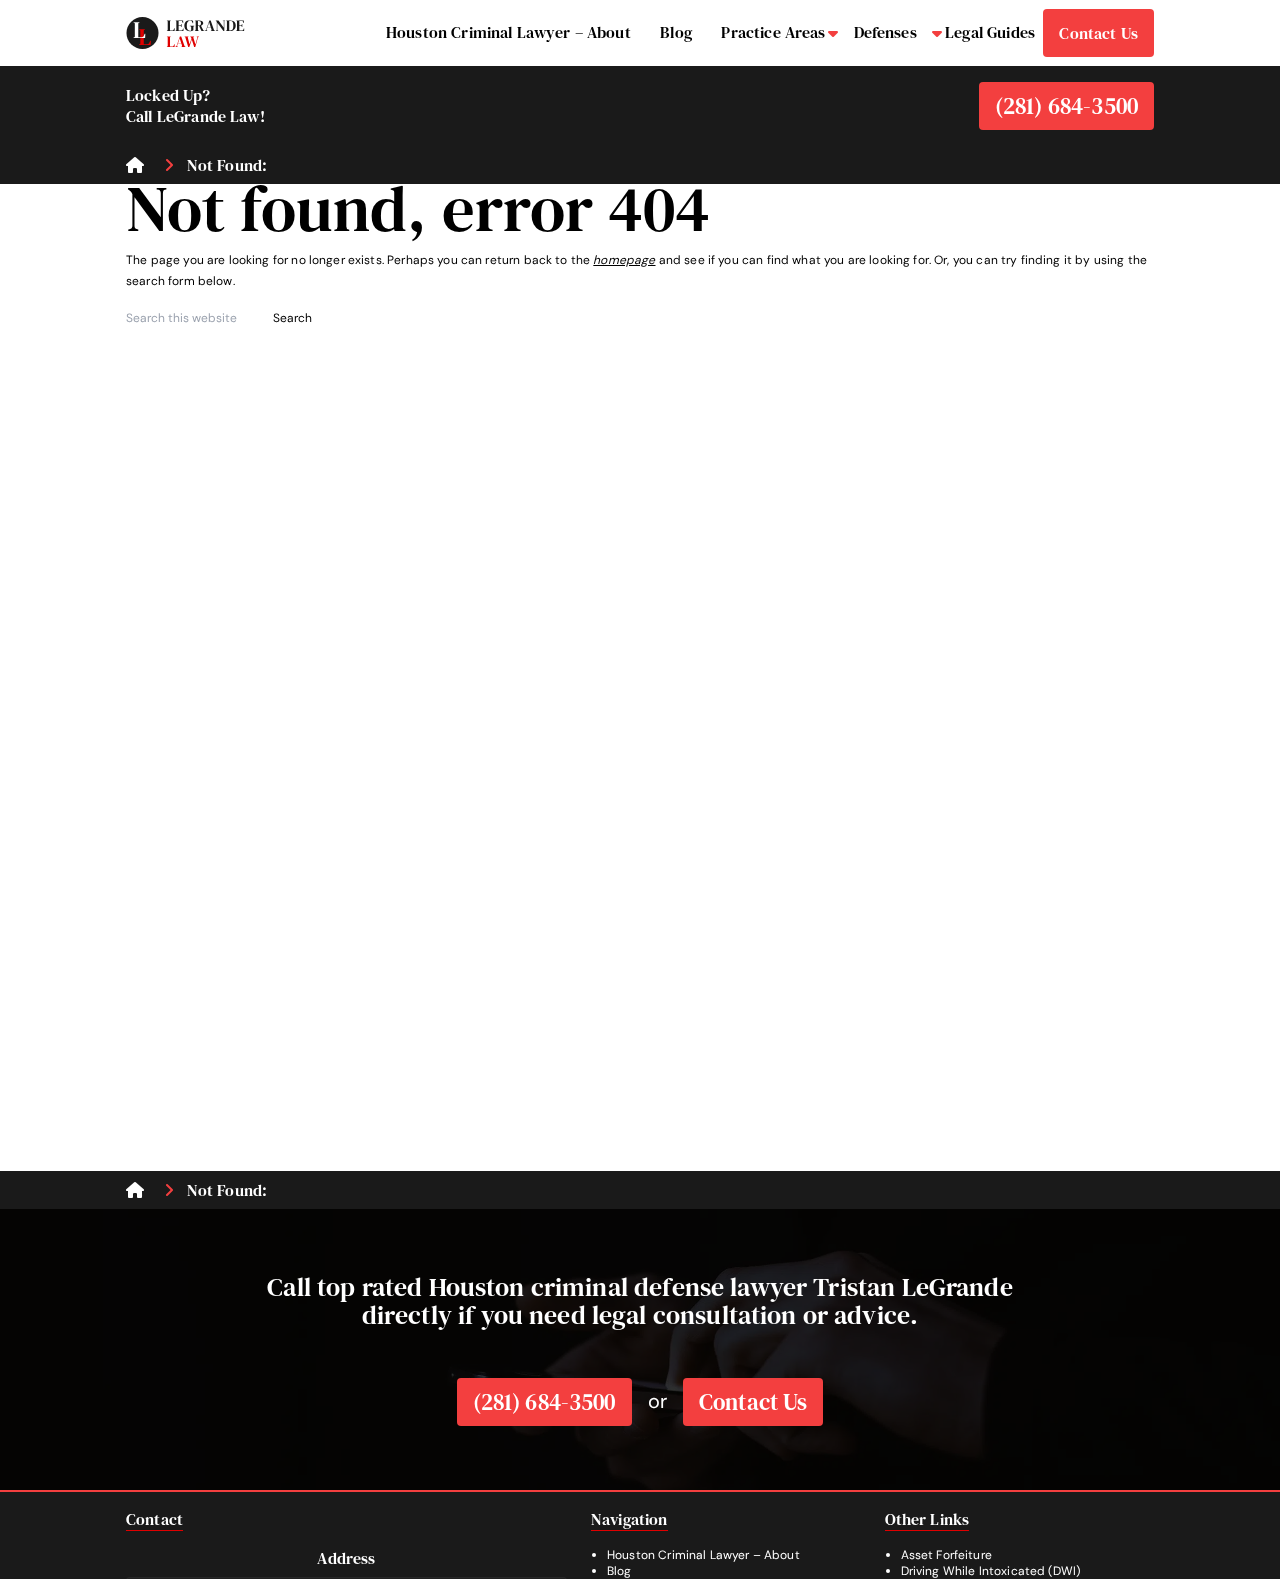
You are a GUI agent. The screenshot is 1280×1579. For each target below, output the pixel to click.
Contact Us (753, 1402)
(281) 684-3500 (1066, 106)
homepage (624, 260)
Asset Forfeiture (946, 1555)
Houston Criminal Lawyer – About (703, 1555)
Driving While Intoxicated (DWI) (991, 1571)
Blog (619, 1571)
